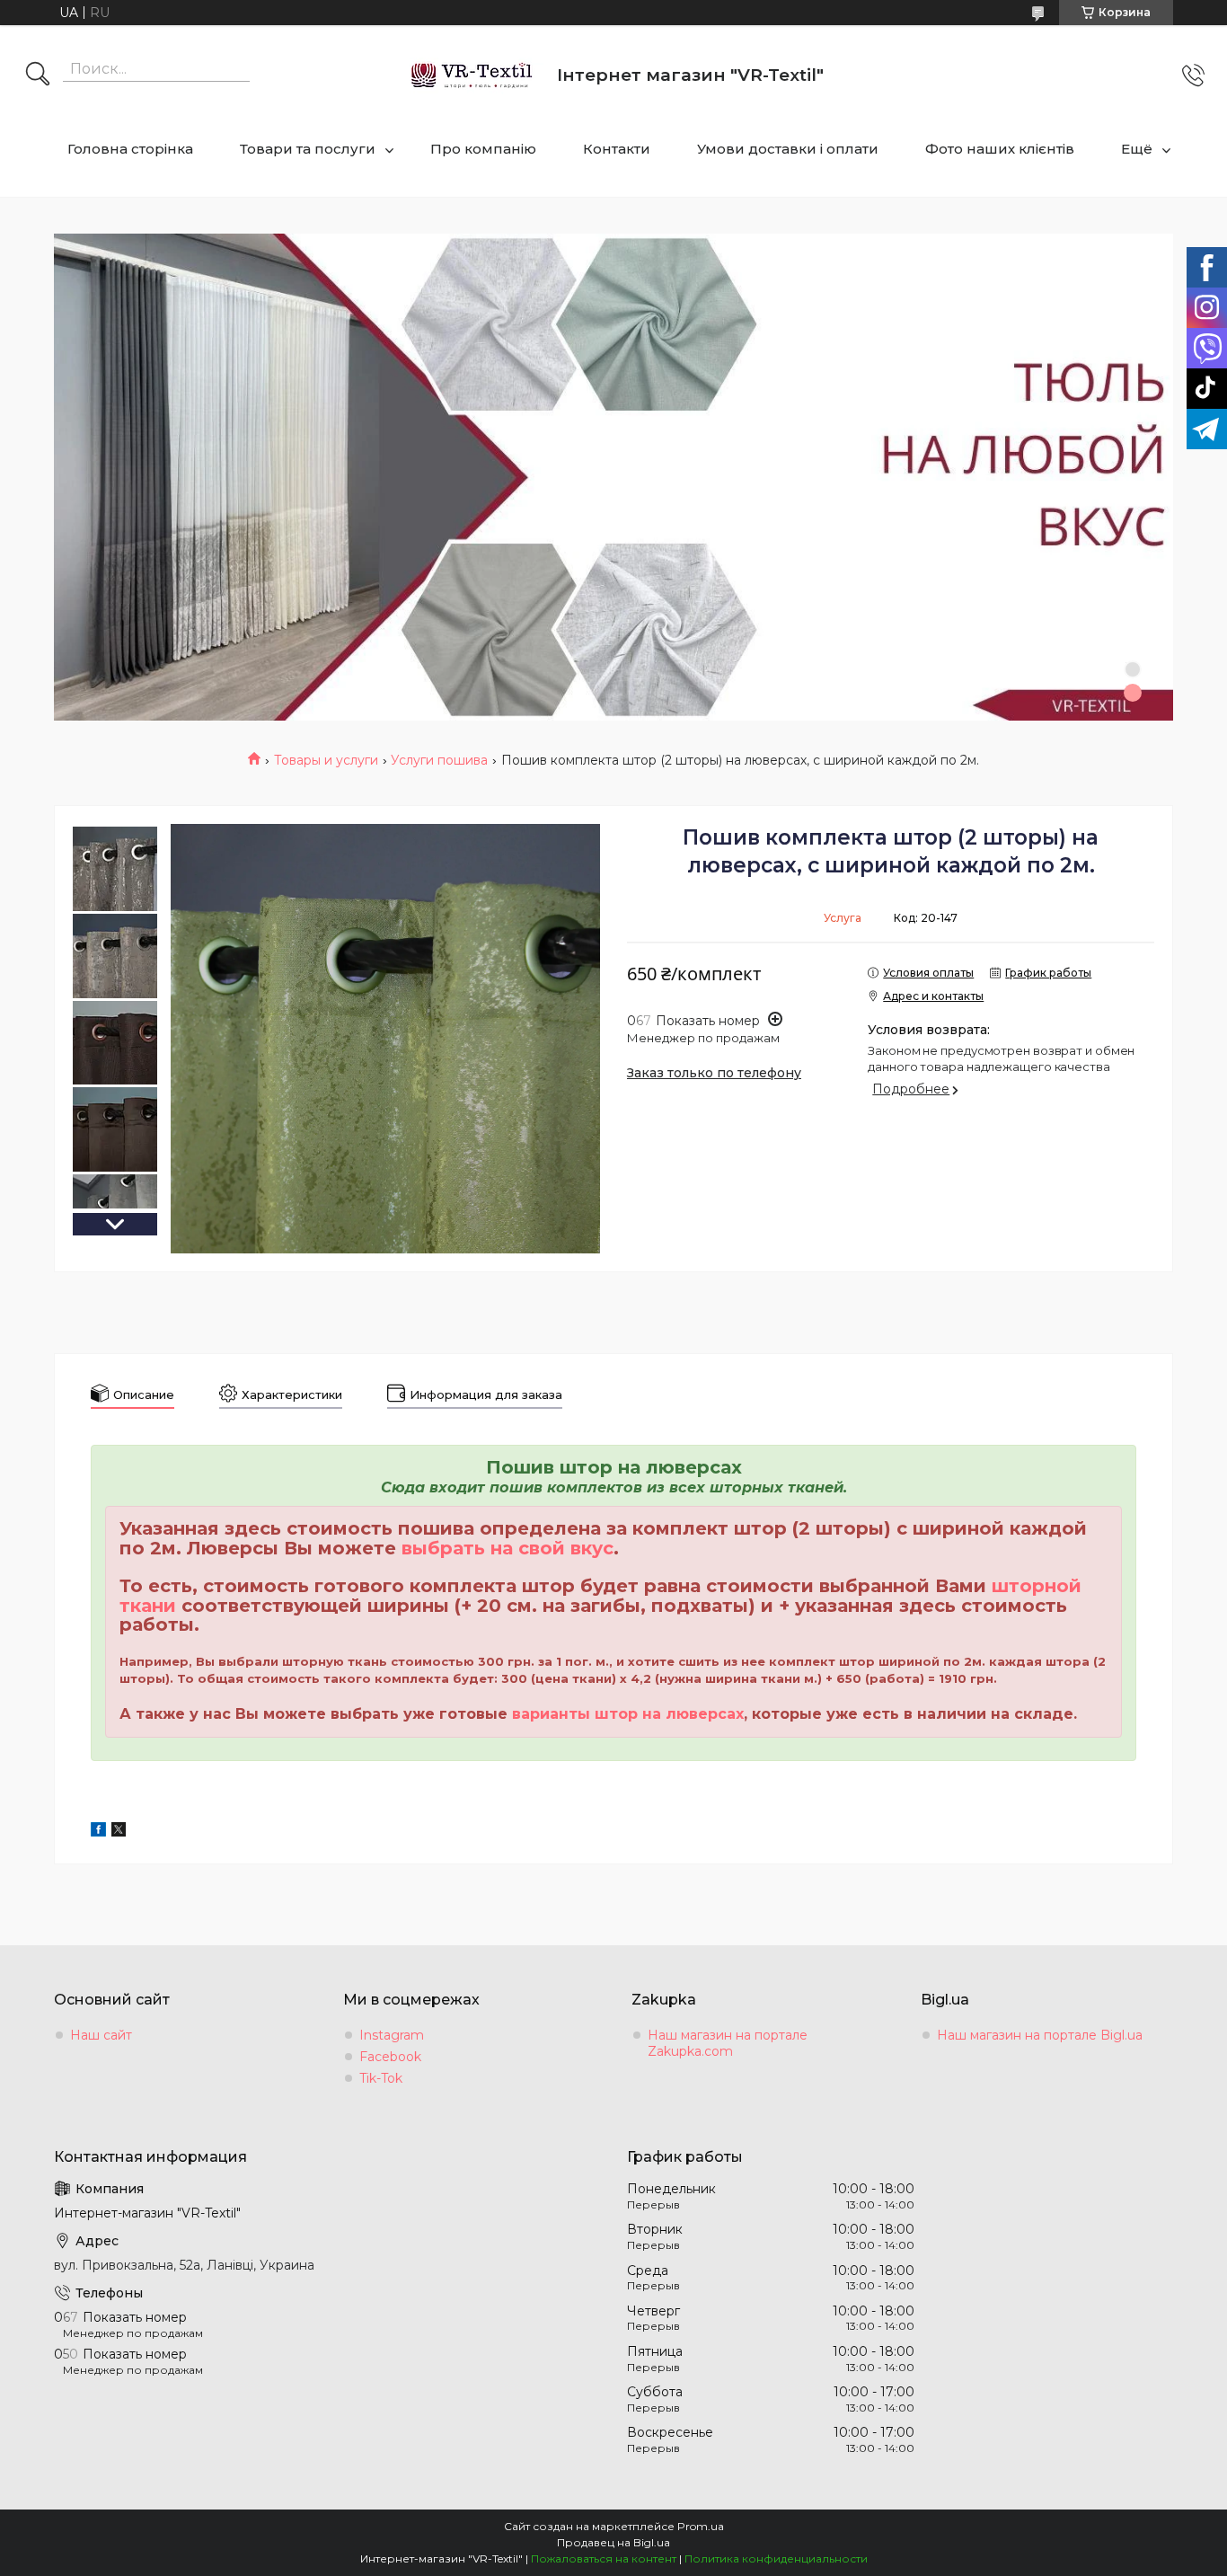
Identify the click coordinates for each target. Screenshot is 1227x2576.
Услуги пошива (439, 760)
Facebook (390, 2057)
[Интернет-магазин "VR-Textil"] (473, 75)
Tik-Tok (381, 2078)
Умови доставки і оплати (788, 149)
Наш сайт (101, 2035)
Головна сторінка (130, 149)
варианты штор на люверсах (628, 1714)
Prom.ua (701, 2526)
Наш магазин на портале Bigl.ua (1040, 2035)
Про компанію (483, 149)
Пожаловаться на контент (604, 2558)
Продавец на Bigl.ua (613, 2542)
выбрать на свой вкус (508, 1548)
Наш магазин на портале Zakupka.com (728, 2043)
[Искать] (38, 75)
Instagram (392, 2035)
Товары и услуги (326, 760)
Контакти (617, 149)
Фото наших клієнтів (1000, 149)
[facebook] (98, 1832)
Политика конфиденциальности (776, 2558)
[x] (119, 1832)
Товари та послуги (308, 149)
